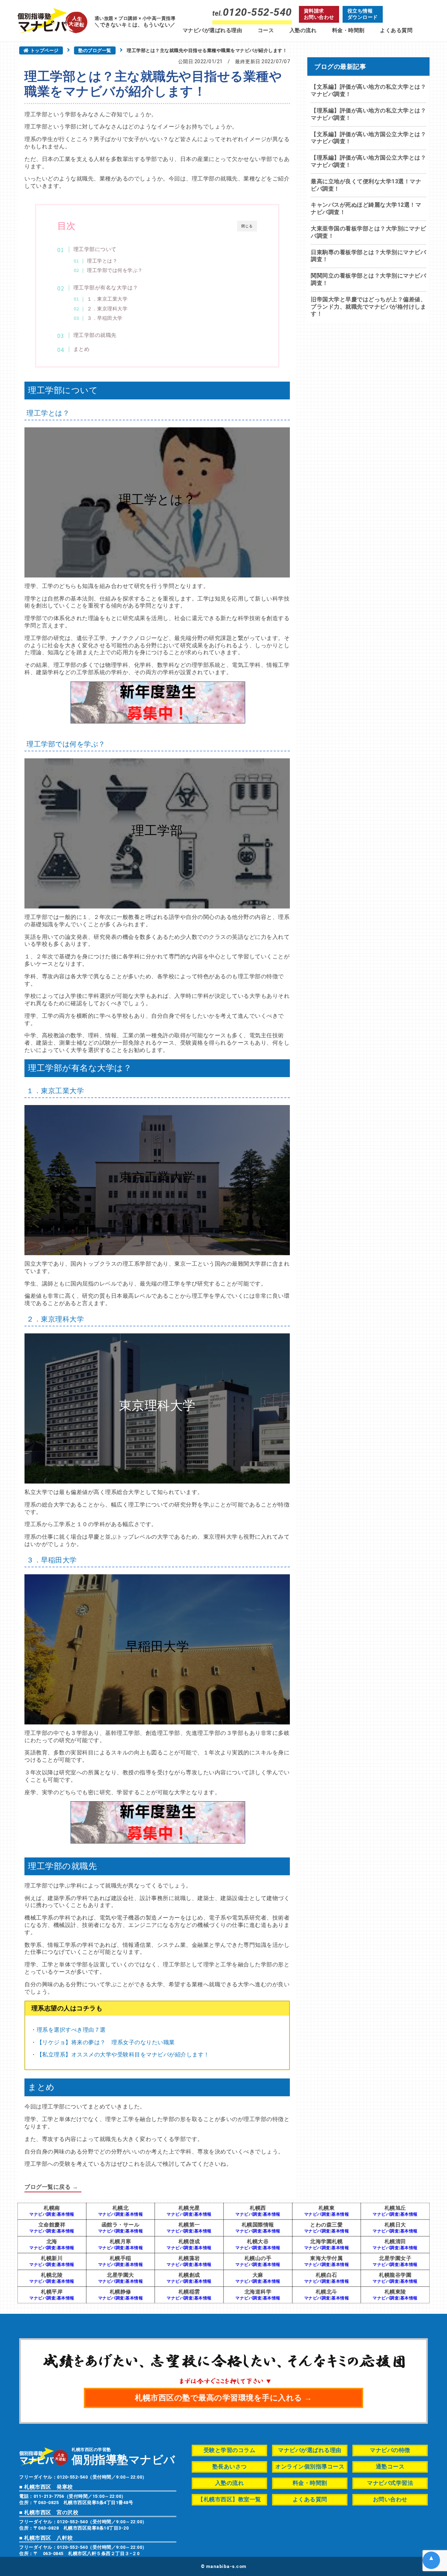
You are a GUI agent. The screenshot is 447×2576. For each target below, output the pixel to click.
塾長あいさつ (230, 2467)
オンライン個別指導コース (310, 2467)
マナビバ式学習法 (390, 2483)
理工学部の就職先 (95, 335)
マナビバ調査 (42, 2214)
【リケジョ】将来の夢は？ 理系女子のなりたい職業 (106, 2042)
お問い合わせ (390, 2499)
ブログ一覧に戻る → (51, 2187)
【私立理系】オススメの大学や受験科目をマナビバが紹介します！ (123, 2055)
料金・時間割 (348, 30)
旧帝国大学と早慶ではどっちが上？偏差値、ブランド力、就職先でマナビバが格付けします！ (368, 307)
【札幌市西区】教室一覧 (229, 2499)
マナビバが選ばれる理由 (212, 30)
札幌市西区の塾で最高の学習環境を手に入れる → (223, 2398)
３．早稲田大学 (105, 318)
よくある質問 (396, 30)
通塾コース (390, 2467)
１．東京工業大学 (107, 299)
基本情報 (66, 2214)
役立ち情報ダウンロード (363, 14)
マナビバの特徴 (390, 2450)
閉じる (247, 226)
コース (266, 30)
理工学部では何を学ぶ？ (115, 270)
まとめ (82, 349)
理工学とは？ (102, 261)
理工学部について (95, 249)
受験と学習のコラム (230, 2450)
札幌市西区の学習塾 (123, 2456)
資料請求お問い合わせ (319, 14)
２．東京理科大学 (107, 309)
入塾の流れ (303, 30)
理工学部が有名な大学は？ (106, 288)
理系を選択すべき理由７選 (71, 2030)
